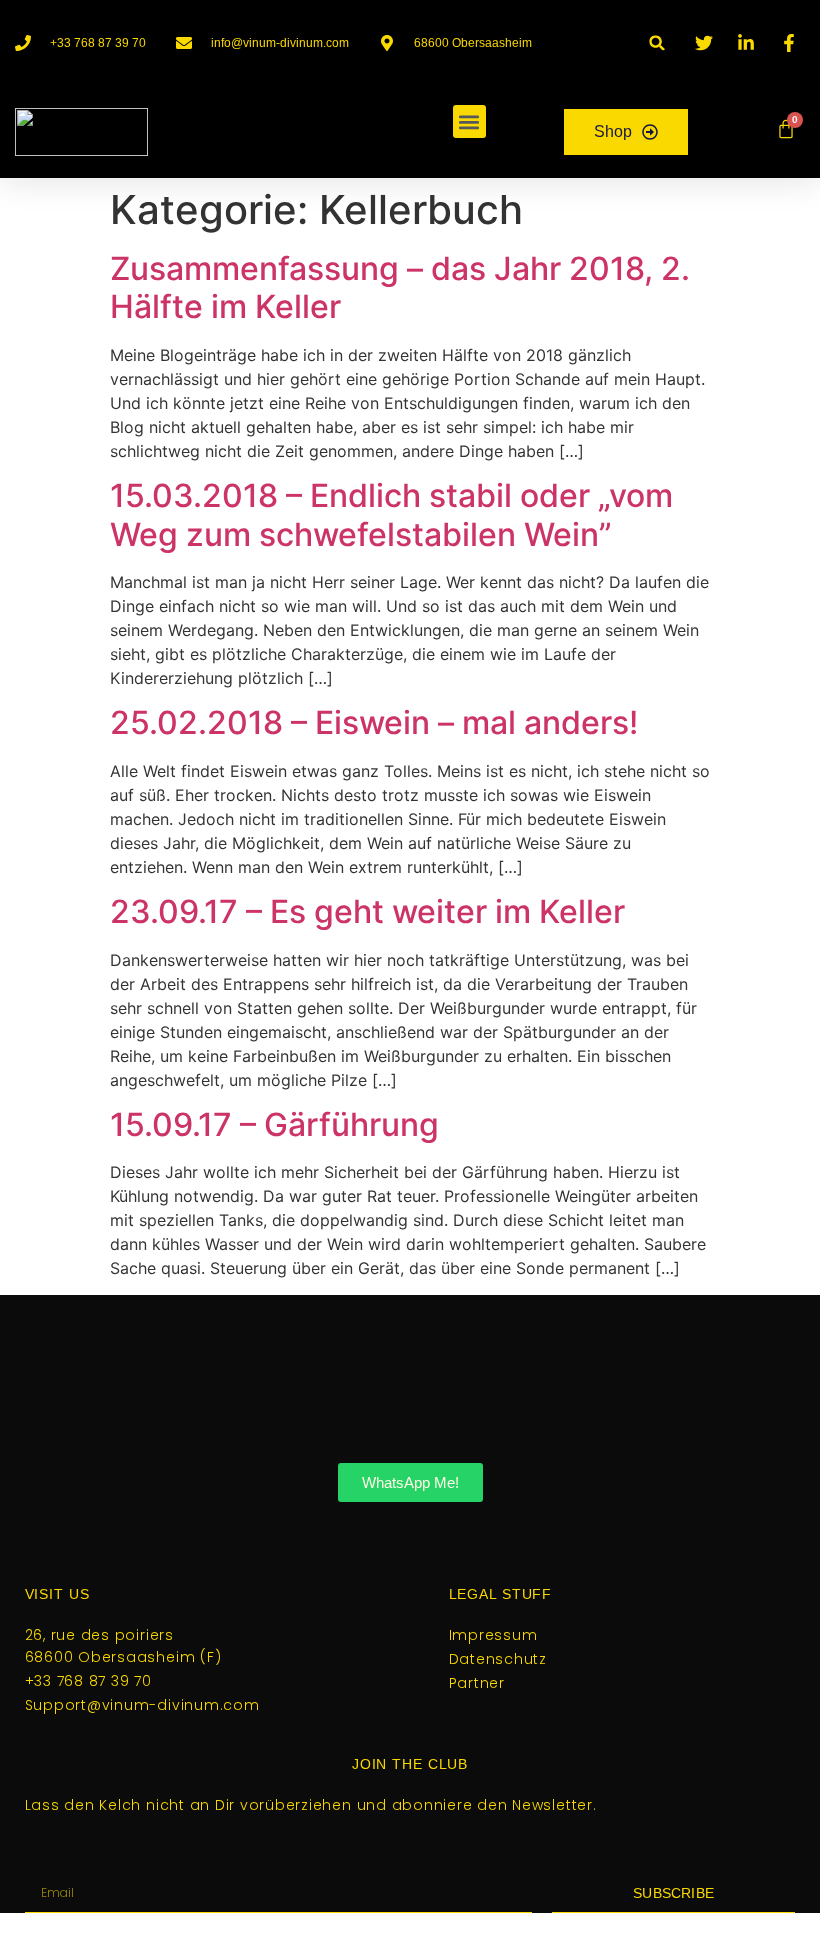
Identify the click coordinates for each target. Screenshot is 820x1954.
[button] (657, 42)
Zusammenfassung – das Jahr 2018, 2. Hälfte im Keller (400, 287)
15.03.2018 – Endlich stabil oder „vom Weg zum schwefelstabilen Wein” (391, 514)
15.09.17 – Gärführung (274, 1124)
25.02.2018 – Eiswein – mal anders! (374, 722)
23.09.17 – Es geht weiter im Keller (367, 911)
